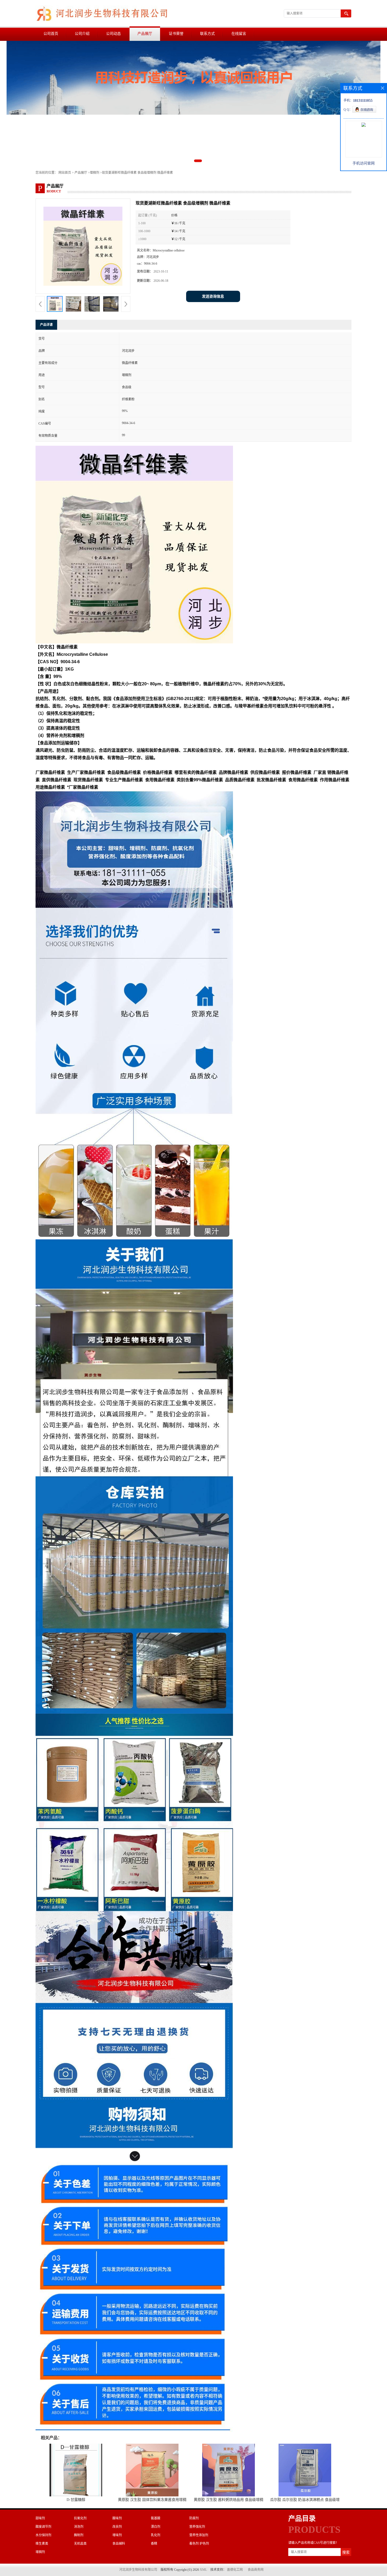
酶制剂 (79, 2535)
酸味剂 (117, 2518)
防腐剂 (194, 2518)
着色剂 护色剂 (199, 2544)
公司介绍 (82, 34)
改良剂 (117, 2527)
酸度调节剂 (43, 2527)
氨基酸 (156, 2518)
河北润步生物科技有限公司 (138, 2570)
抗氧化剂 (80, 2518)
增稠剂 (95, 173)
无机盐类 (80, 2544)
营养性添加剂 (199, 2535)
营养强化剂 (197, 2527)
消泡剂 (79, 2527)
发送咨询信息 (213, 296)
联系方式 (207, 34)
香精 (154, 2544)
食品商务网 (256, 2570)
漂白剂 (156, 2527)
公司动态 (113, 34)
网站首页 (65, 173)
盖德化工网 (235, 2570)
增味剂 (117, 2535)
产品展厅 (145, 34)
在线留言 (239, 34)
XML (203, 2570)
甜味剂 (40, 2518)
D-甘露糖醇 (76, 2500)
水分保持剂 (43, 2535)
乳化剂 (156, 2535)
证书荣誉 (176, 34)
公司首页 (51, 34)
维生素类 (42, 2544)
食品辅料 (119, 2544)
